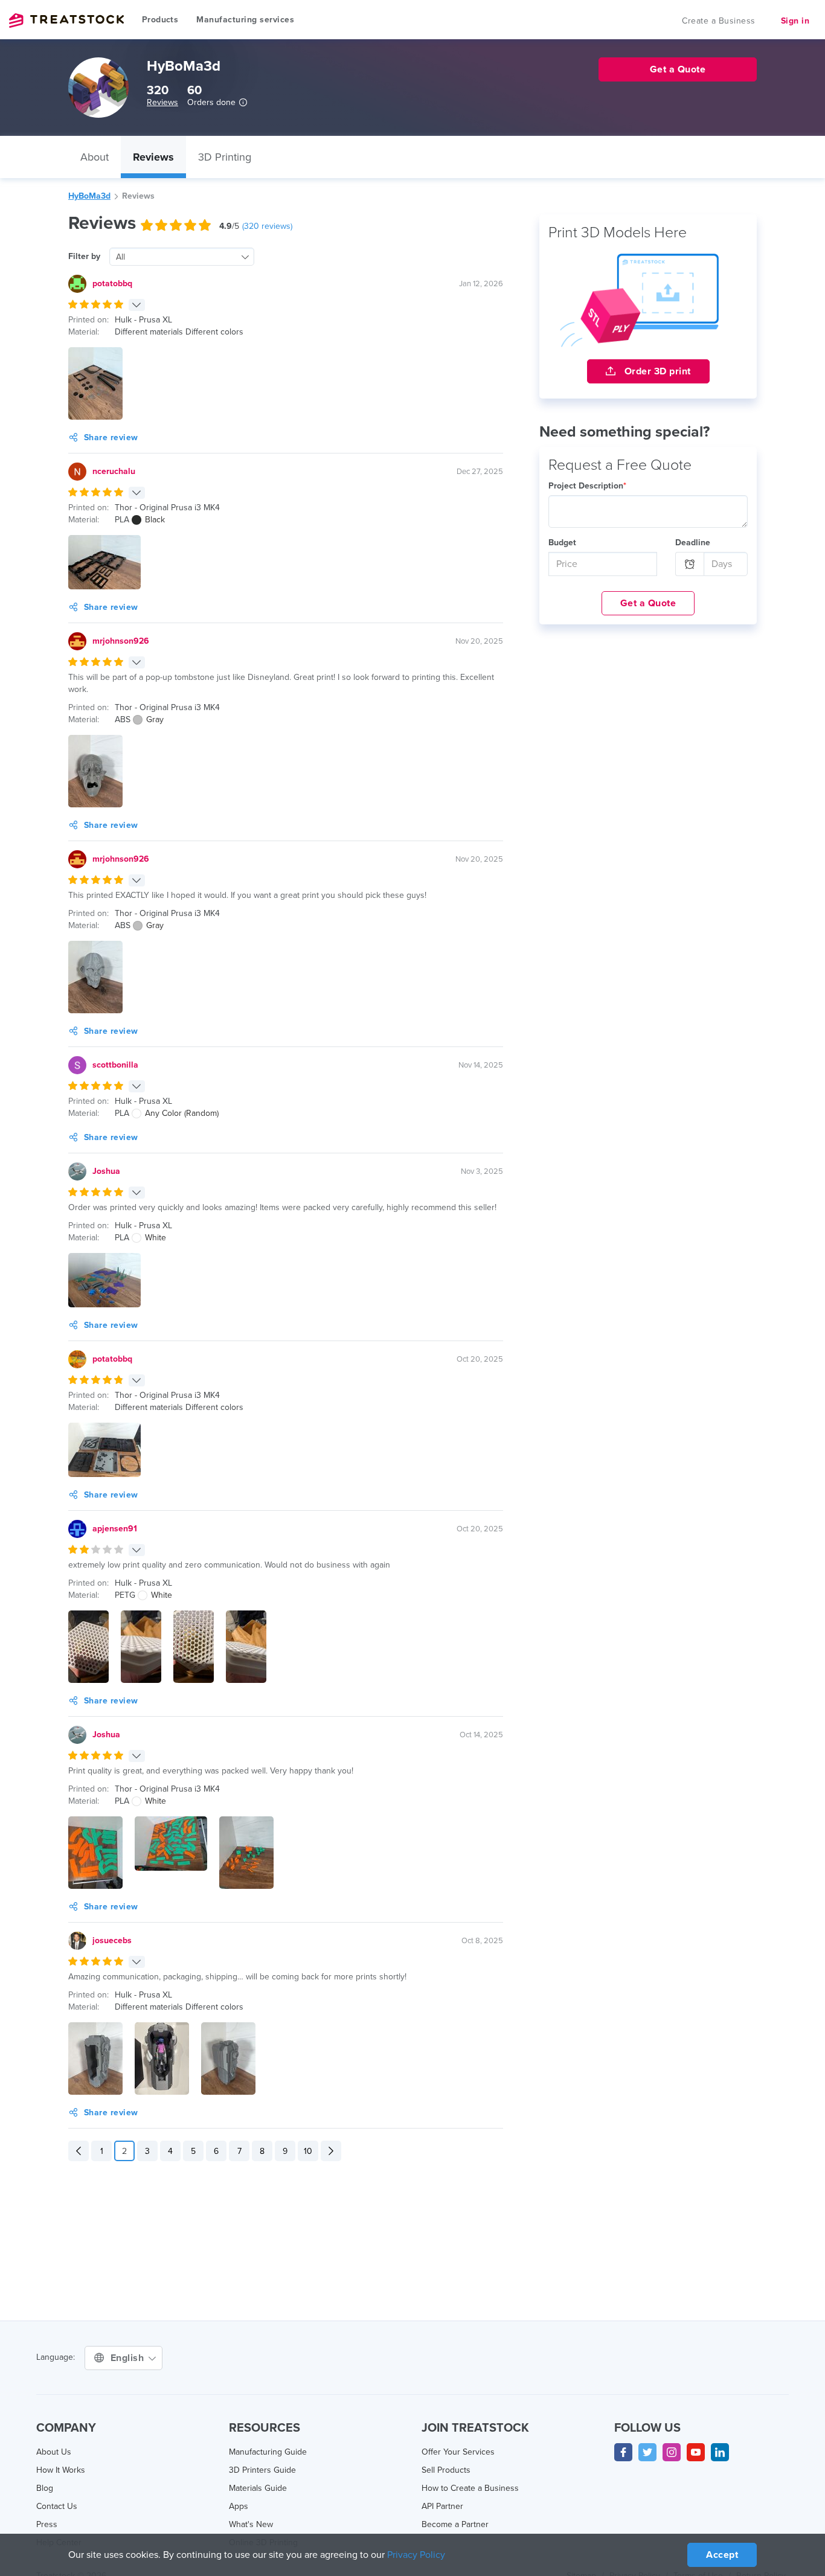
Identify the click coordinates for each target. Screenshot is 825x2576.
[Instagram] (672, 2452)
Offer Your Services (458, 2452)
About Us (54, 2452)
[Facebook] (623, 2452)
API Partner (442, 2506)
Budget (562, 543)
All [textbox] (120, 257)
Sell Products (446, 2470)
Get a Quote (648, 603)
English (129, 2358)
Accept (722, 2555)
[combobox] (182, 257)
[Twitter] (647, 2452)
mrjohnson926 (121, 641)
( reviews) (267, 226)
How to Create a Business (470, 2488)
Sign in (795, 21)
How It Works (61, 2470)
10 (308, 2151)
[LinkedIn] (720, 2452)
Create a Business (719, 21)
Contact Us (57, 2506)
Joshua (106, 1171)
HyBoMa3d (89, 196)
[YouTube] (696, 2452)
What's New (251, 2524)
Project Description (587, 486)
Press (47, 2524)
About (95, 157)
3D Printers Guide (262, 2470)
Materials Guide (258, 2488)
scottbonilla (115, 1065)
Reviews (162, 102)
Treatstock (66, 21)
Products (160, 20)
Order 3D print (656, 371)
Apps (239, 2506)
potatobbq (112, 284)
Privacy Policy (416, 2555)
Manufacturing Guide (268, 2452)
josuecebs (112, 1940)
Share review (111, 437)
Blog (45, 2488)
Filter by (84, 256)
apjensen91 (115, 1529)
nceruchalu (114, 471)
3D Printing (225, 157)
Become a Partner (455, 2524)
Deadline (693, 543)
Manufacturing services (245, 20)
